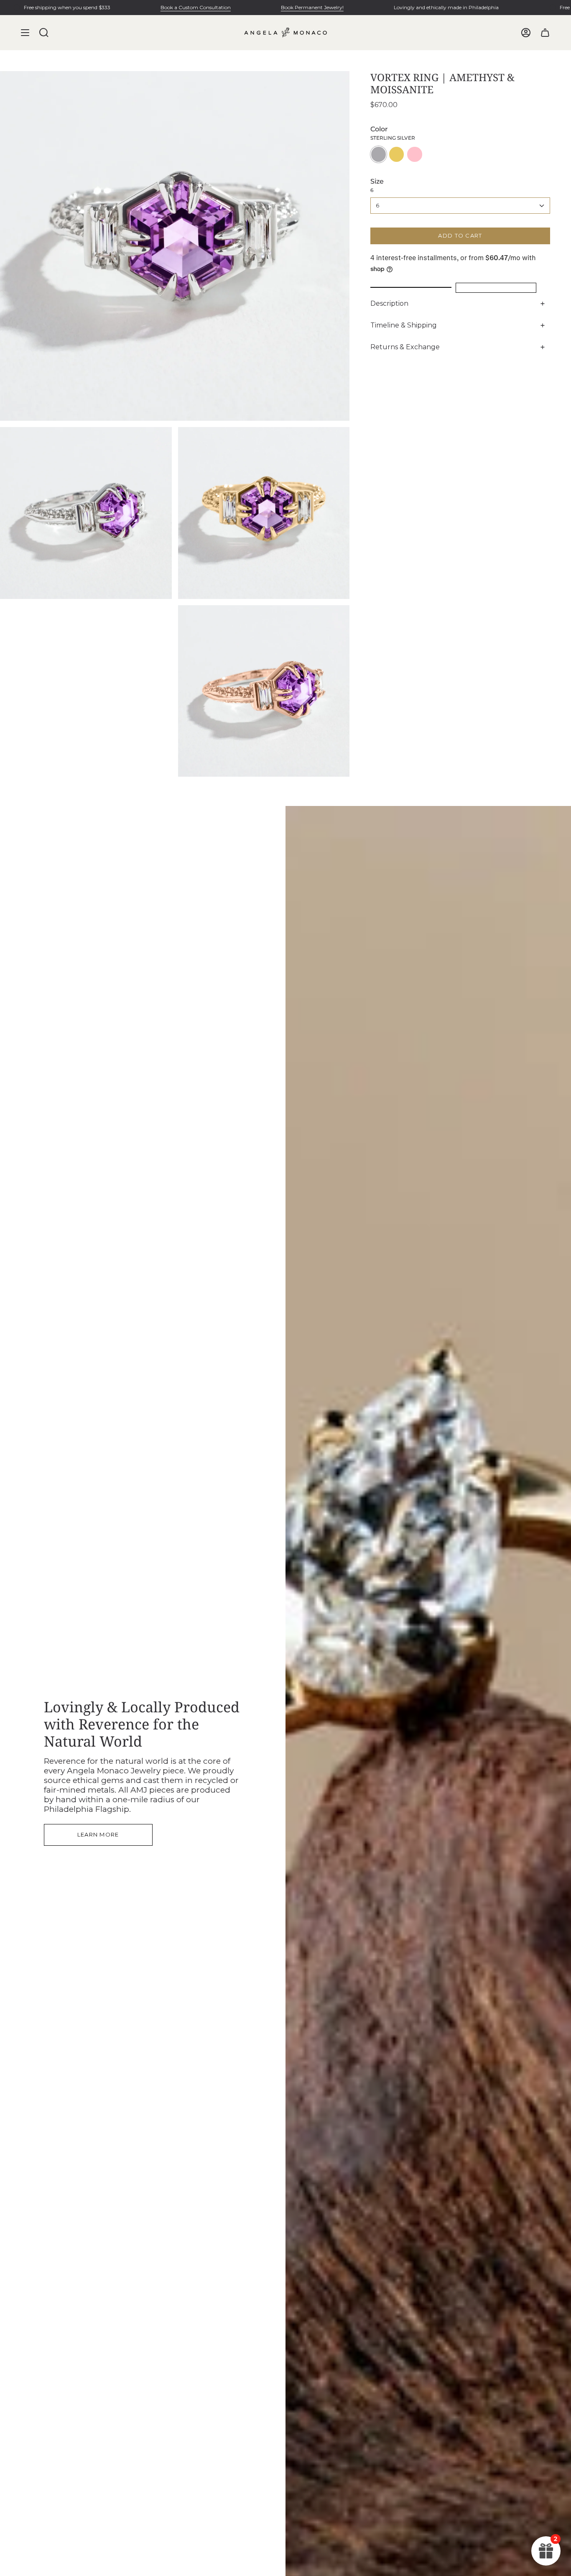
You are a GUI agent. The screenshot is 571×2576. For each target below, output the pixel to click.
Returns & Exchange (405, 347)
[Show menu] (25, 33)
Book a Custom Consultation (196, 7)
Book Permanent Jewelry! (312, 7)
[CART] (545, 33)
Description (389, 303)
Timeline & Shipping (404, 325)
